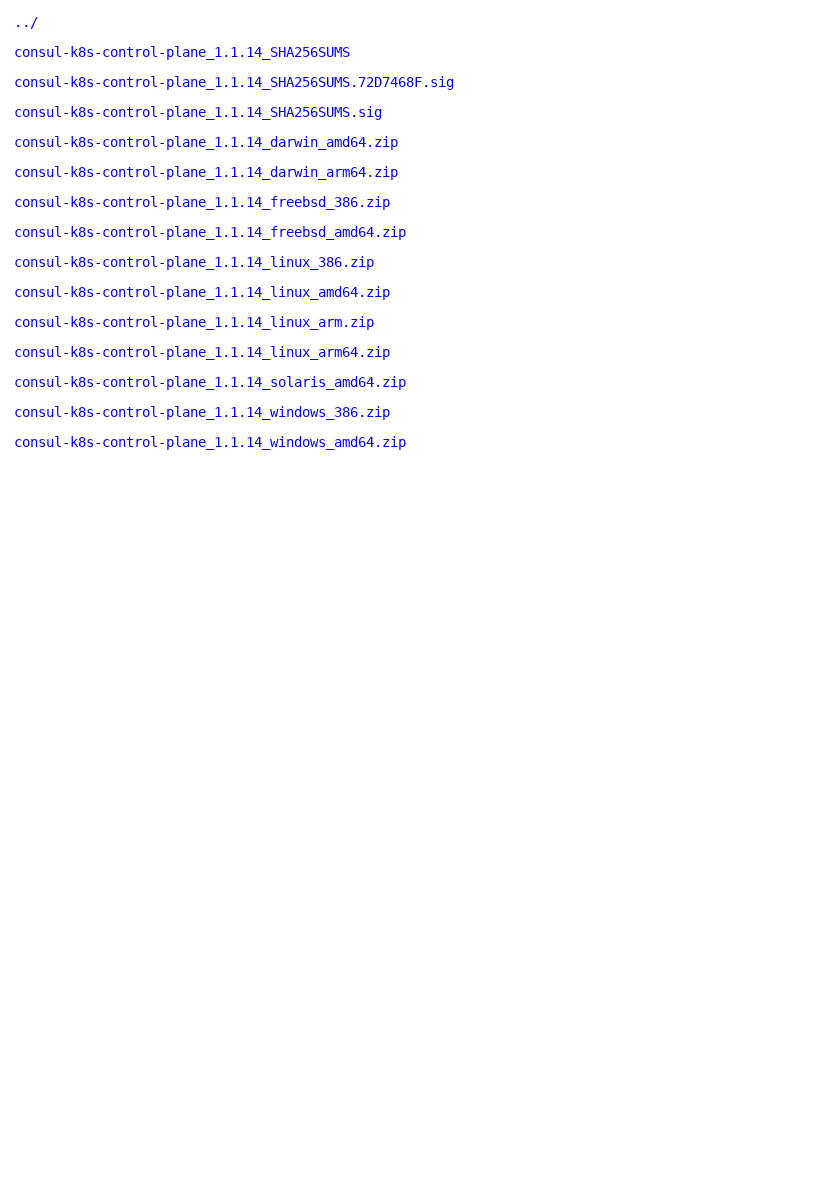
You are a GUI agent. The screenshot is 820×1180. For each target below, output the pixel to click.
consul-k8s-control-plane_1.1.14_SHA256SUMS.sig (198, 112)
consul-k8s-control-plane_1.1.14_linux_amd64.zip (202, 292)
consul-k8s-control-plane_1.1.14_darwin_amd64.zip (206, 142)
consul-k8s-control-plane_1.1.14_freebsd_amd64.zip (210, 232)
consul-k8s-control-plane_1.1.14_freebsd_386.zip (202, 202)
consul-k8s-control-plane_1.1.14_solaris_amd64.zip (210, 382)
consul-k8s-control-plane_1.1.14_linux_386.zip (194, 262)
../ (26, 22)
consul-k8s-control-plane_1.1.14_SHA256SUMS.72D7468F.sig (234, 82)
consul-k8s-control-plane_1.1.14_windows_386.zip (202, 412)
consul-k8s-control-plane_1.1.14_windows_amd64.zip (210, 442)
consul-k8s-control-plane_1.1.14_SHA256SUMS (182, 52)
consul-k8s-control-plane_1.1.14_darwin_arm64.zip (206, 172)
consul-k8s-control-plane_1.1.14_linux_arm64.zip (202, 352)
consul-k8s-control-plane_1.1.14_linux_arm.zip (194, 322)
